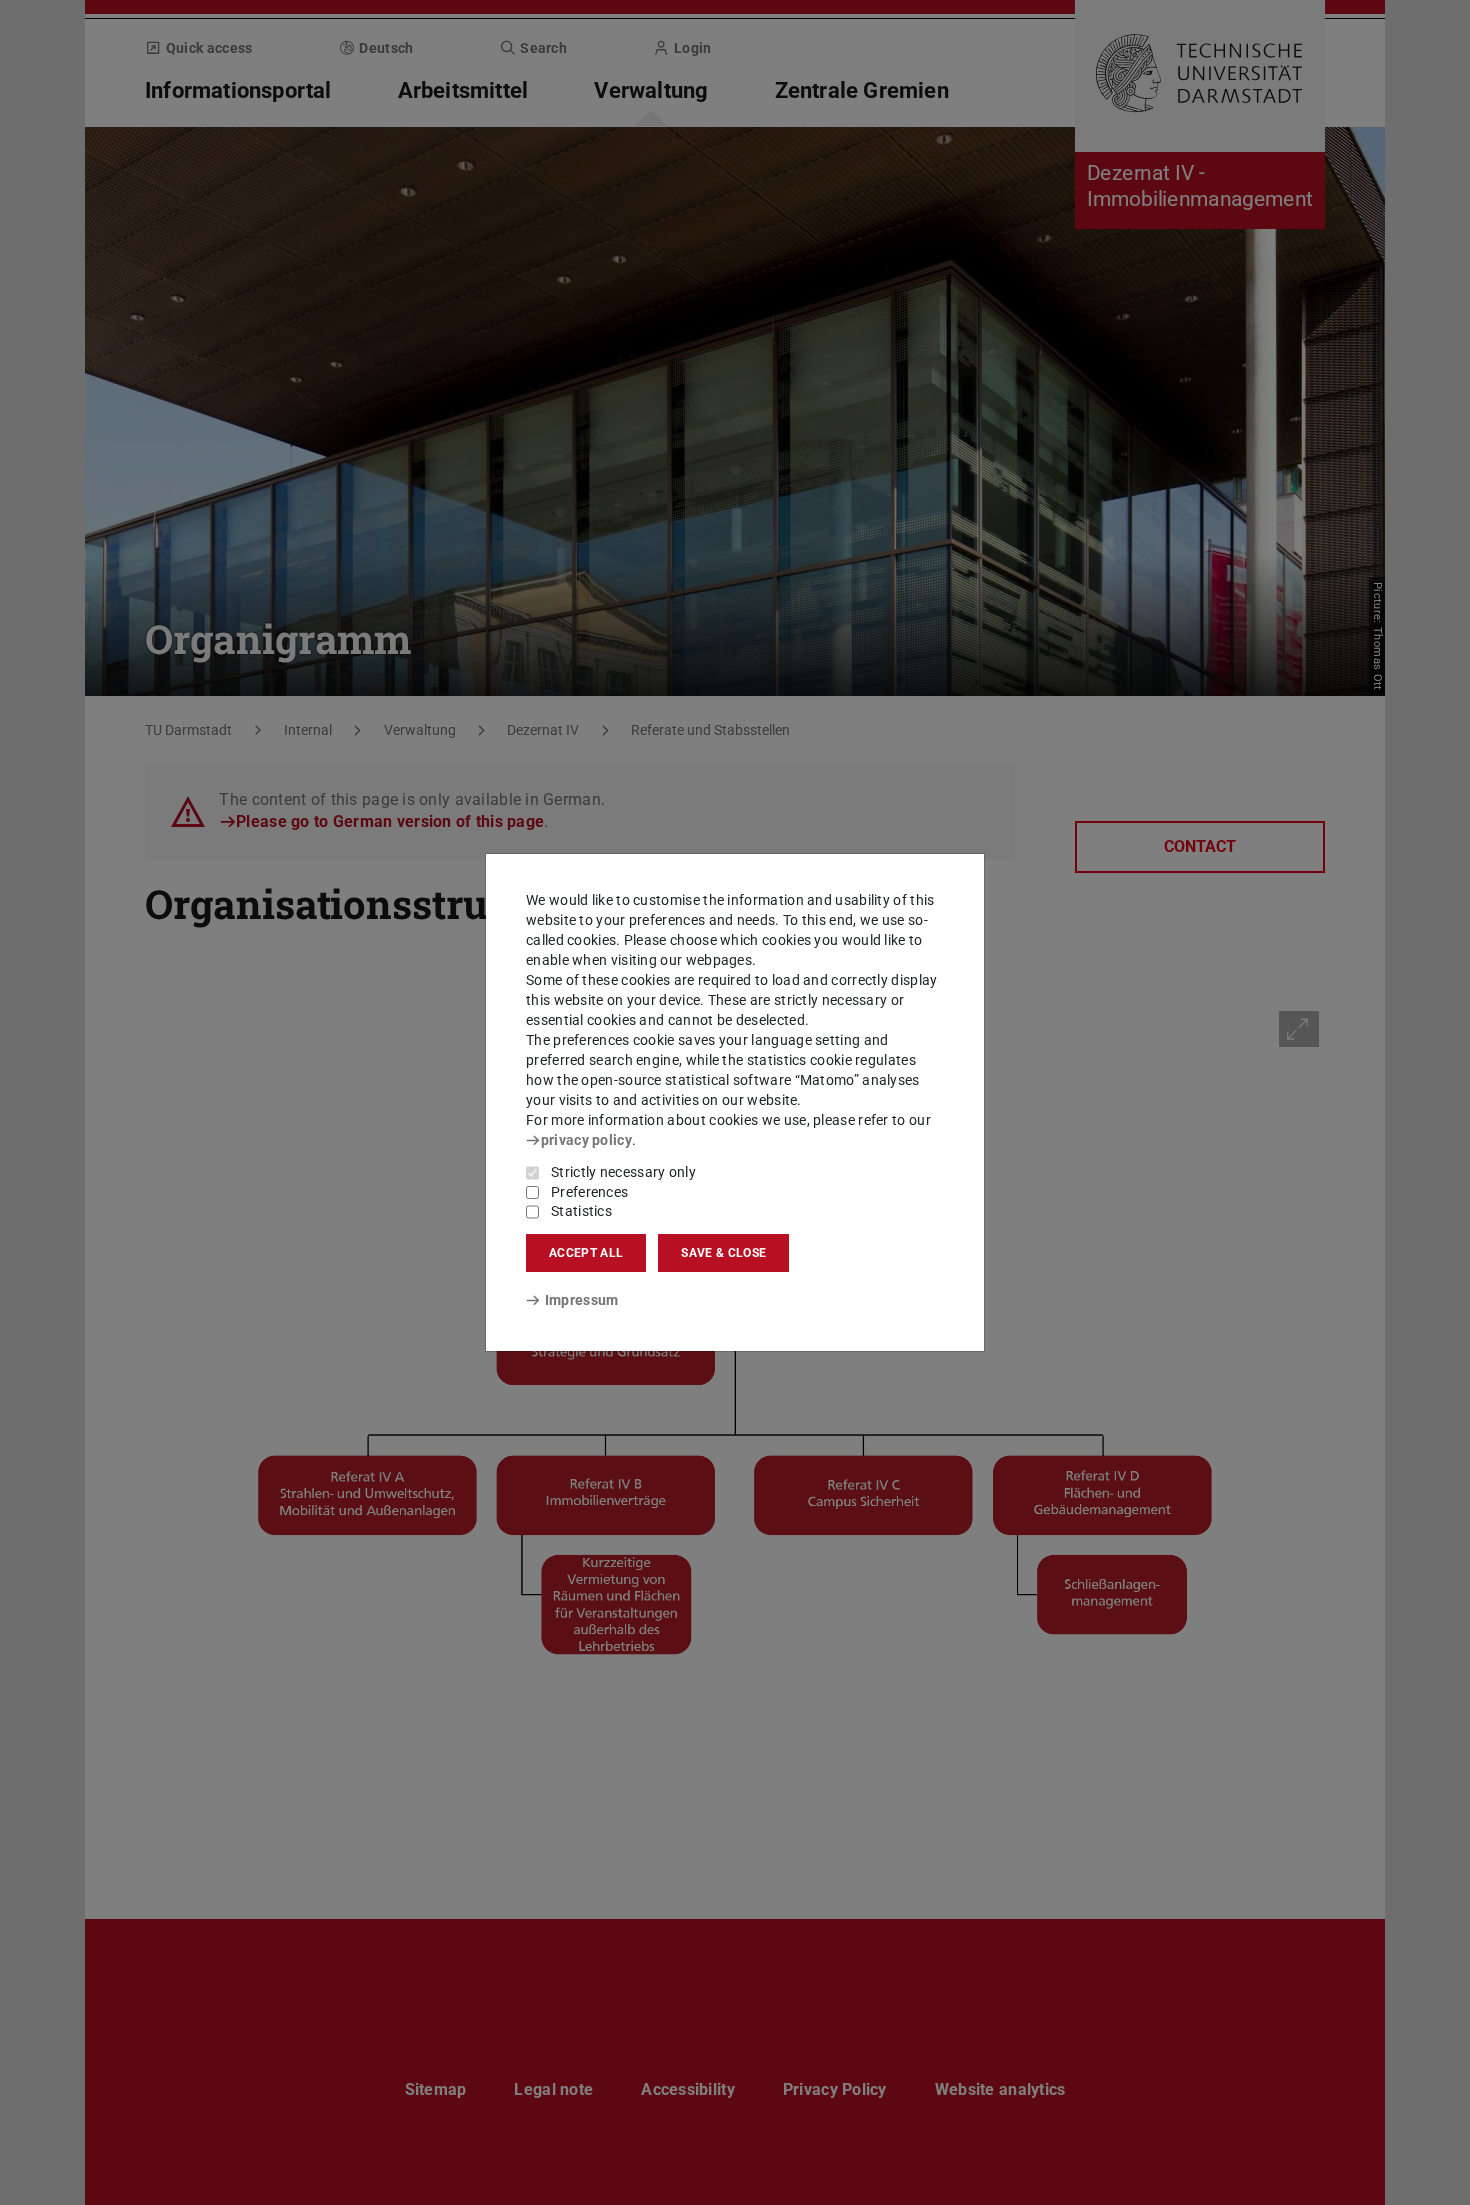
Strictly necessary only (623, 1172)
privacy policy (586, 1140)
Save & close (723, 1253)
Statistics (581, 1211)
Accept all (586, 1253)
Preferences (589, 1192)
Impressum (581, 1300)
